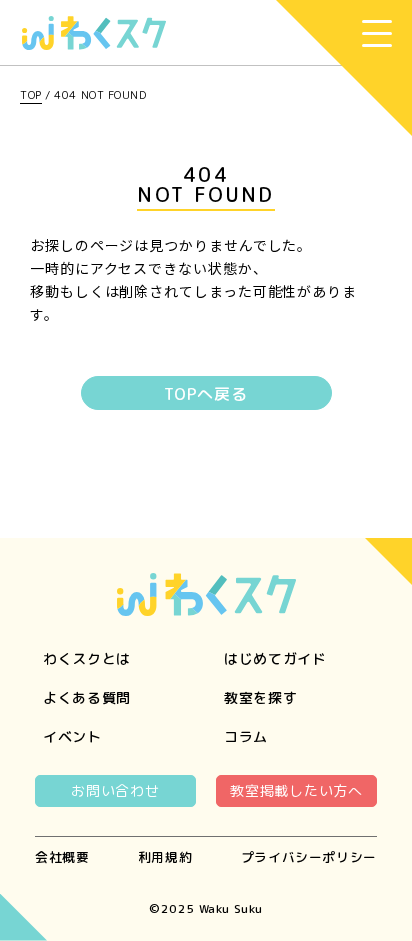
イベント (72, 736)
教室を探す (261, 697)
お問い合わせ (115, 790)
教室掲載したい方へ (296, 790)
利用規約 (165, 857)
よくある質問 (87, 697)
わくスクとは (87, 658)
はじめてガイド (275, 658)
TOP (31, 95)
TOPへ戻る (206, 394)
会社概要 (62, 857)
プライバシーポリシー (309, 857)
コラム (246, 736)
